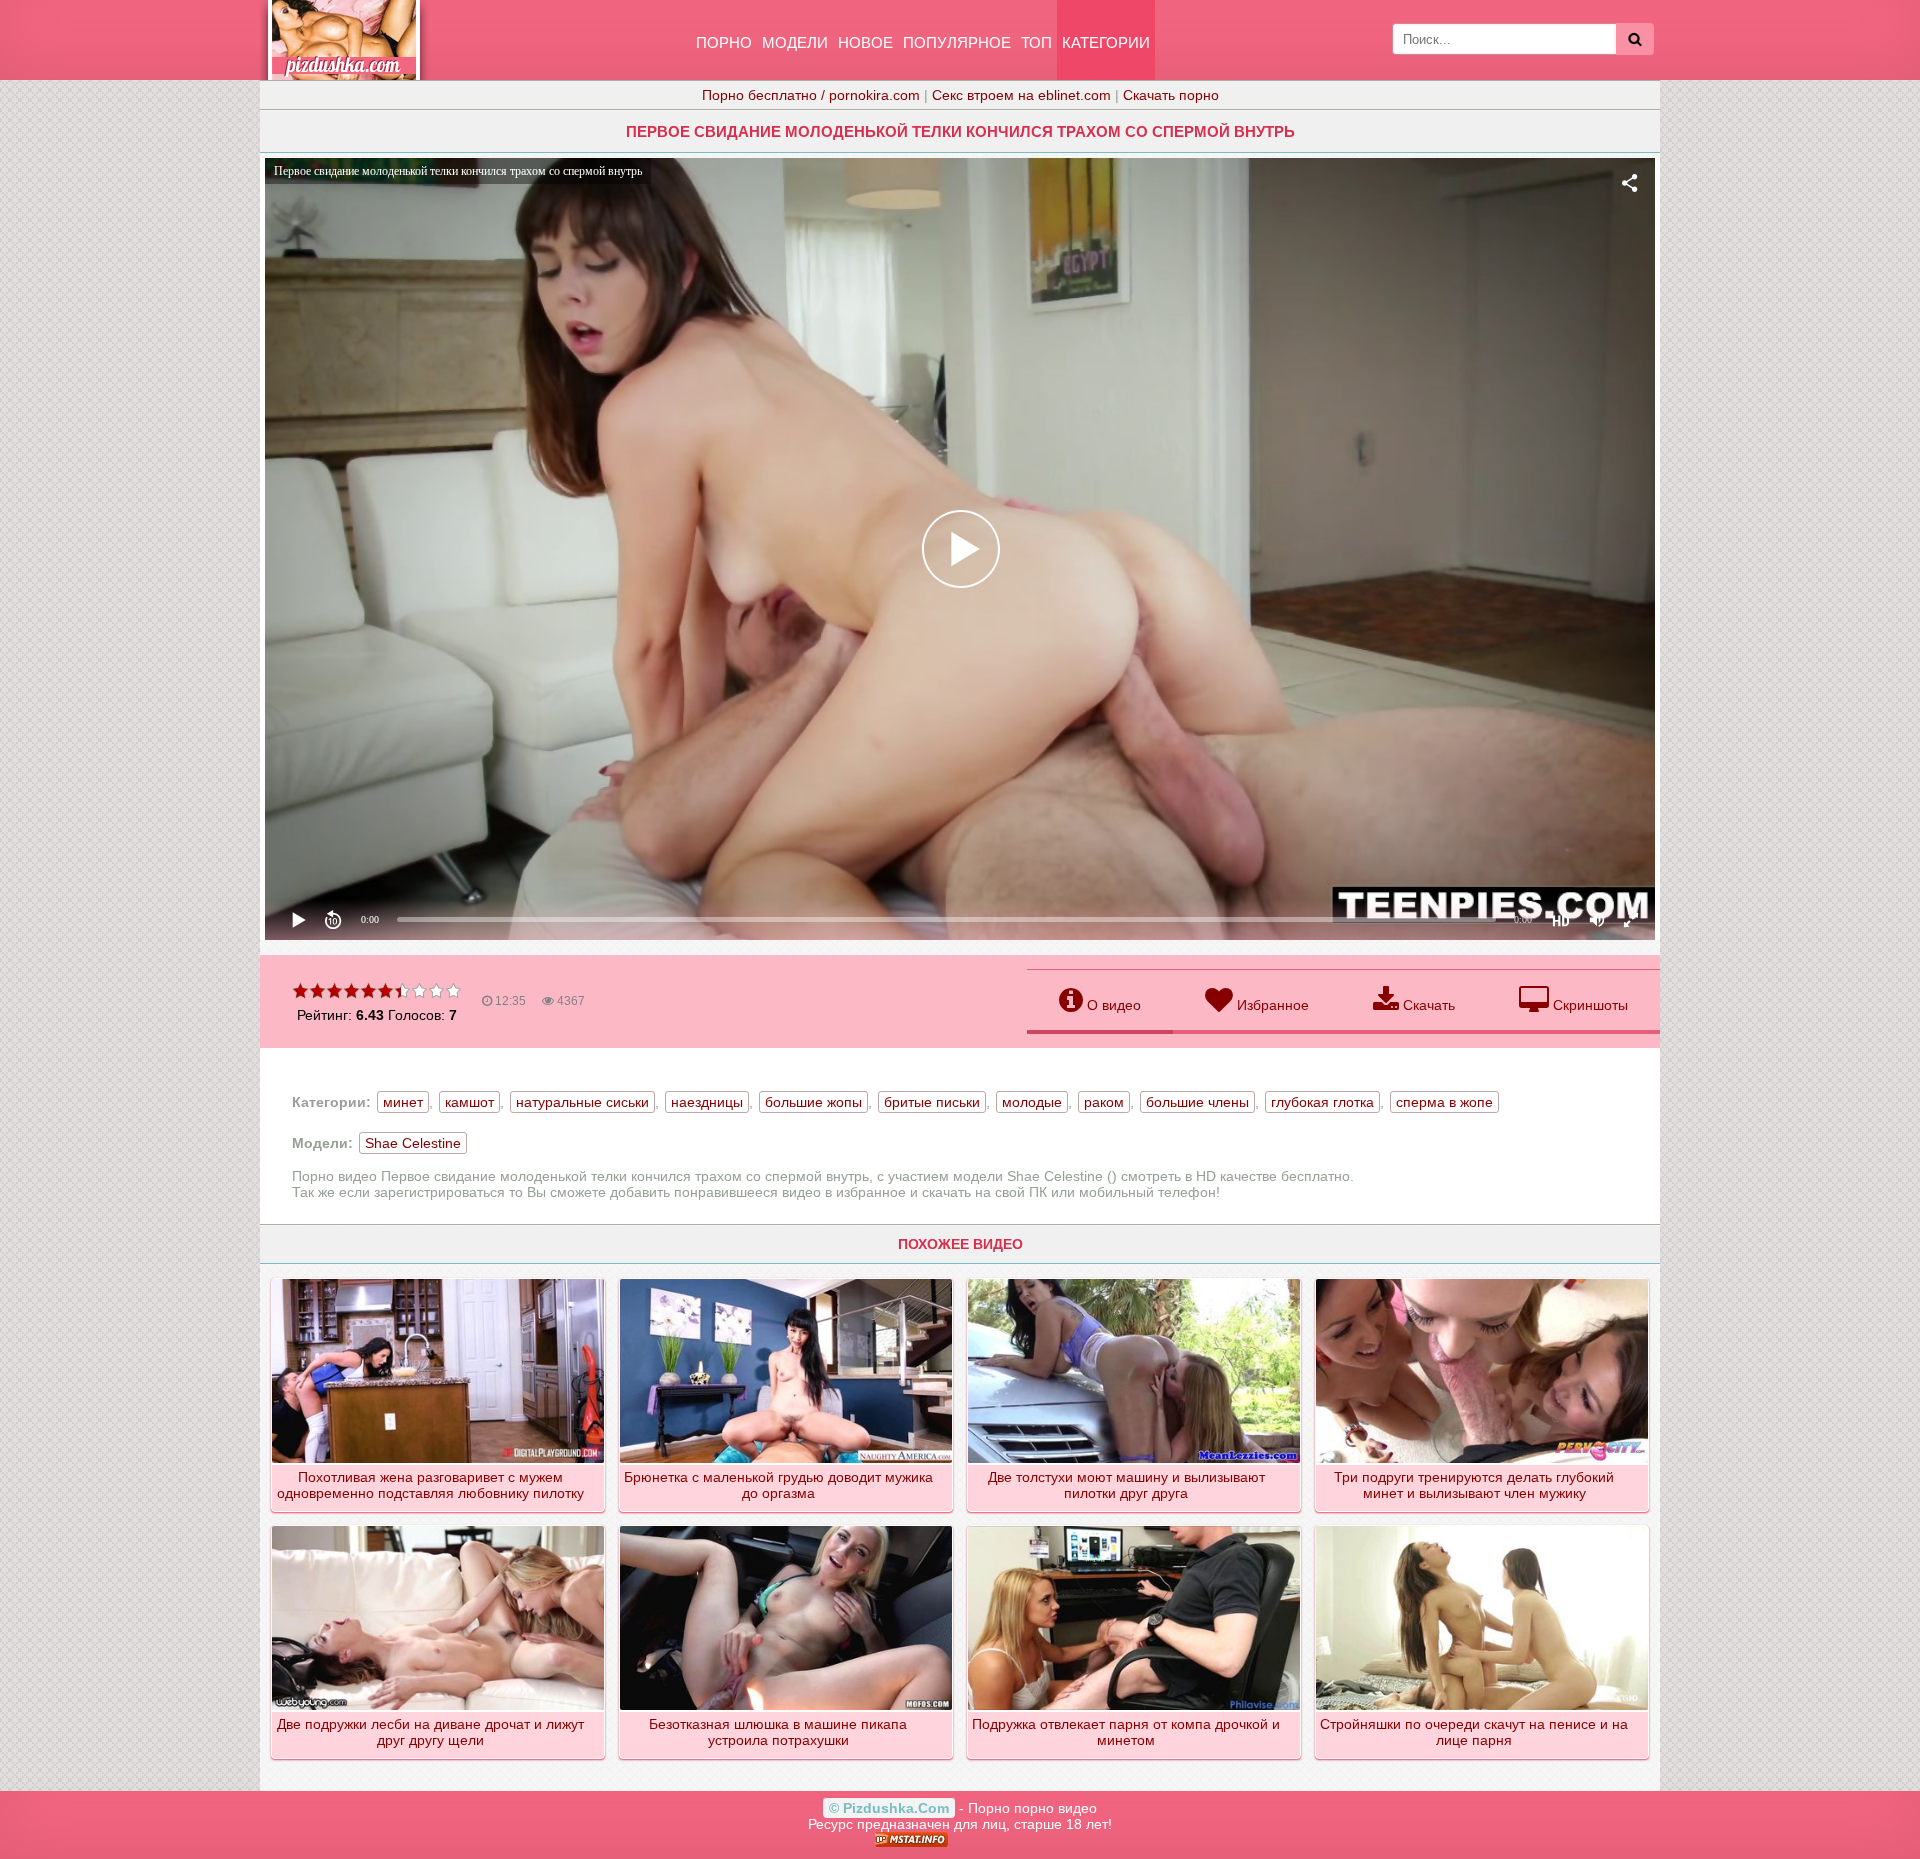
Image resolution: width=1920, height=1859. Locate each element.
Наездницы (707, 1102)
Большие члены (1197, 1102)
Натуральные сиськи (582, 1102)
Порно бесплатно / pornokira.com (811, 95)
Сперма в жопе (1444, 1102)
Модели (795, 42)
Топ (1036, 42)
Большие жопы (813, 1102)
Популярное (957, 42)
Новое (865, 42)
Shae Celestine (413, 1143)
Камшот (469, 1102)
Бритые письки (932, 1102)
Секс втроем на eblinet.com (1021, 95)
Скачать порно (1171, 95)
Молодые (1032, 1102)
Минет (403, 1102)
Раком (1104, 1102)
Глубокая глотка (1322, 1102)
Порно (724, 42)
